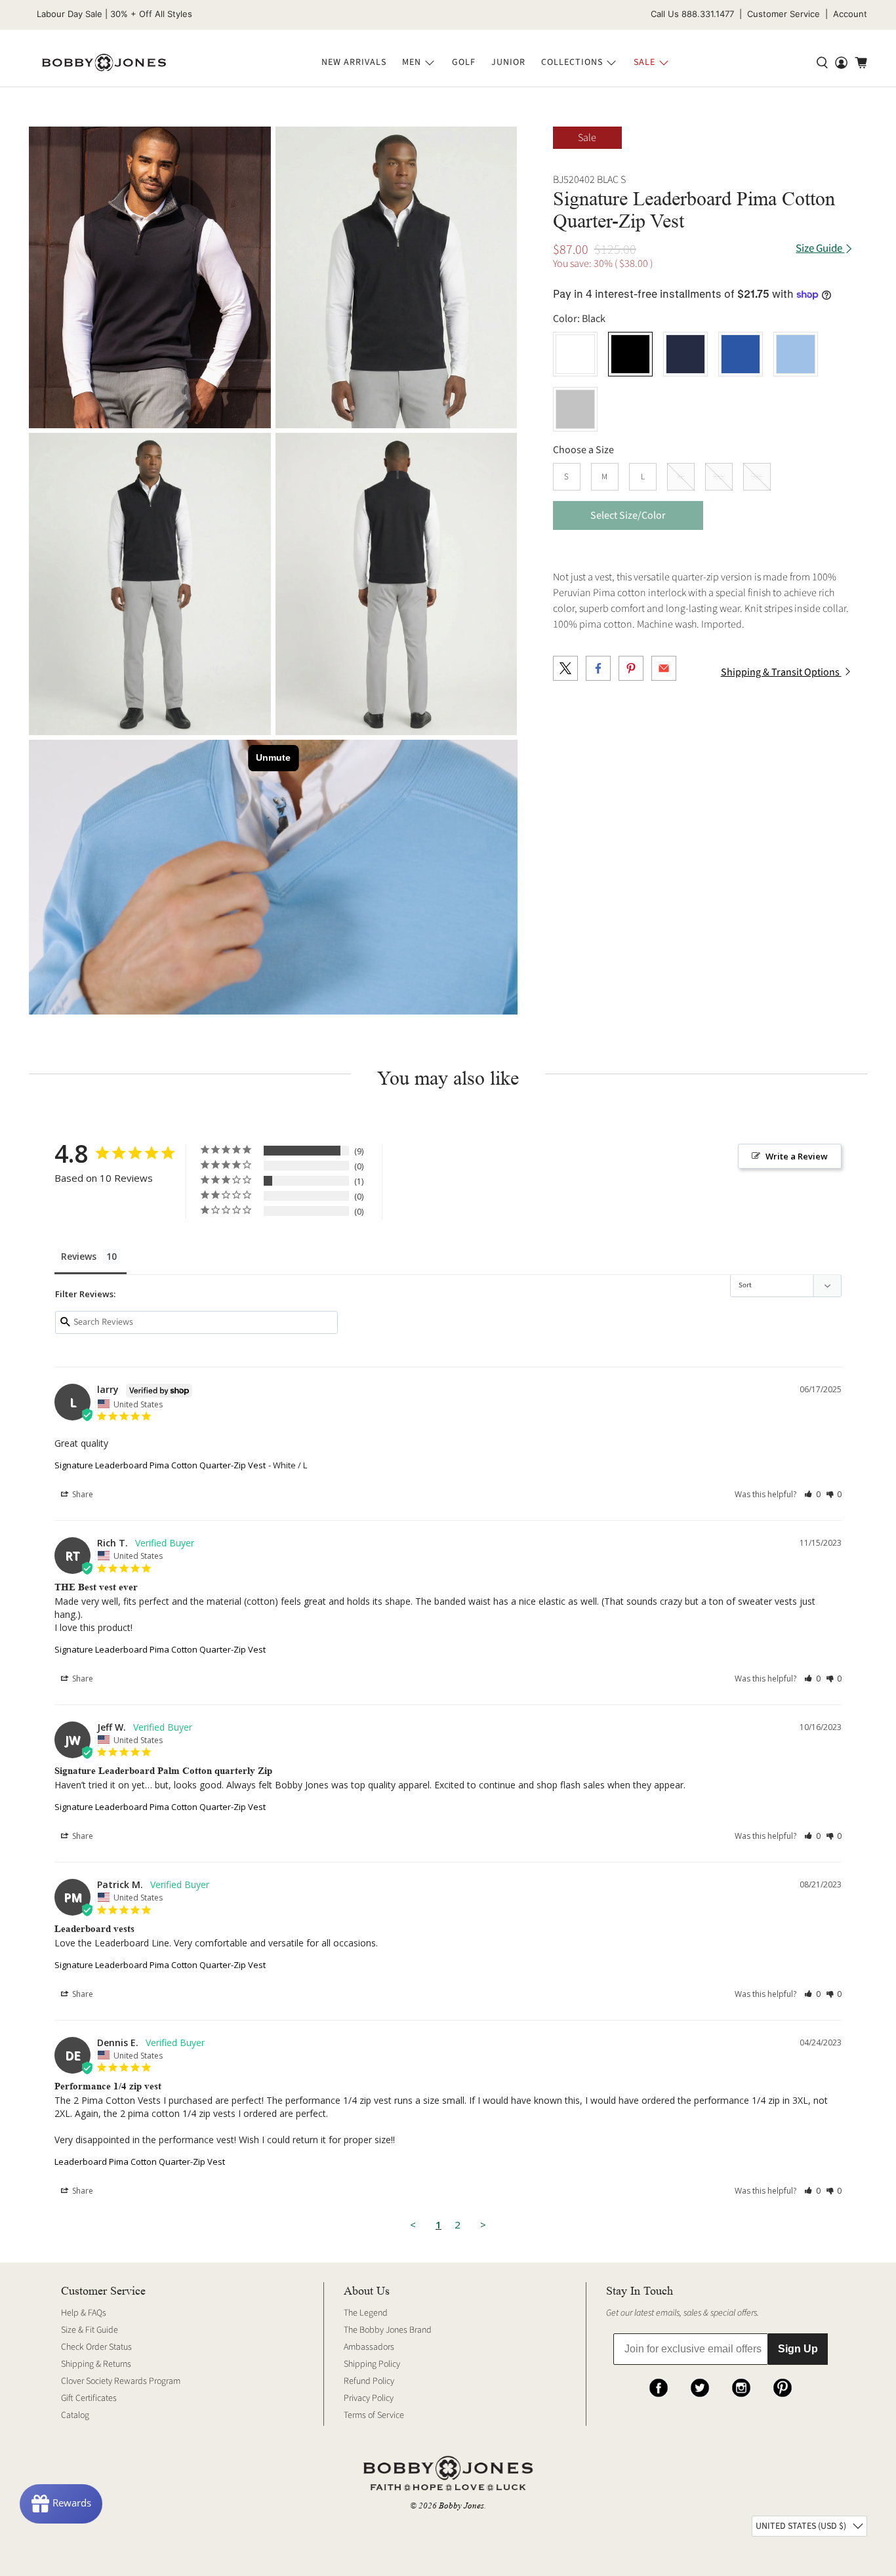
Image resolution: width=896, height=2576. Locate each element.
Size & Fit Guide (90, 2330)
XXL (719, 477)
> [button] (483, 2224)
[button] (812, 1494)
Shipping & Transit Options (781, 672)
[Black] (150, 278)
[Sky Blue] (796, 354)
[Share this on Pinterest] (631, 668)
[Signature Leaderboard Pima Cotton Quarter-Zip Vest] (397, 278)
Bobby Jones (461, 2506)
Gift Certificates (89, 2398)
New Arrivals (354, 62)
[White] (575, 354)
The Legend (366, 2313)
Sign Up (798, 2349)
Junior (508, 62)
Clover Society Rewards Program (121, 2381)
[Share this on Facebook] (598, 668)
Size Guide (820, 249)
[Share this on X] (565, 668)
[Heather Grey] (575, 409)
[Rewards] (61, 2504)
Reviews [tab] (79, 1256)
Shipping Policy (372, 2364)
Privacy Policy (369, 2398)
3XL (757, 477)
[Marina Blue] (741, 354)
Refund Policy (369, 2381)
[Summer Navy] (685, 354)
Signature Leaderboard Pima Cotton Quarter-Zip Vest (160, 1465)
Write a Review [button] (797, 1156)
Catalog (75, 2415)
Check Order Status (96, 2347)
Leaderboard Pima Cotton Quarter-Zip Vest (140, 2162)
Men (412, 62)
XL (681, 477)
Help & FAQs (84, 2313)
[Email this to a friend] (664, 668)
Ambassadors (369, 2347)
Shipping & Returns (96, 2364)
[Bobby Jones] (104, 63)
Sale (644, 62)
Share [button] (82, 1494)
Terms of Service (374, 2415)
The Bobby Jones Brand (388, 2330)
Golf (464, 62)
